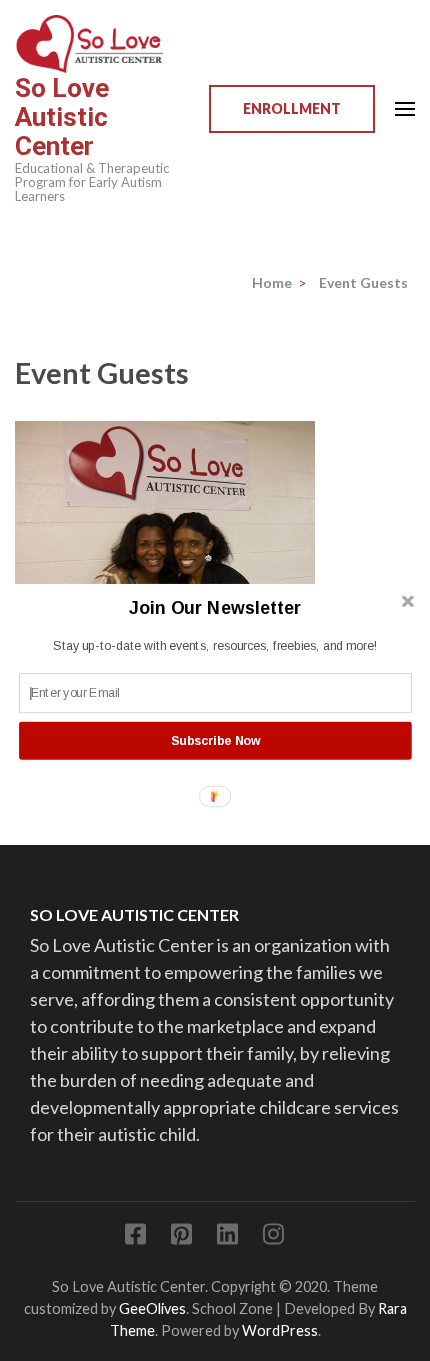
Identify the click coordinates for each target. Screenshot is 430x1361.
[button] (215, 608)
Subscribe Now (216, 739)
